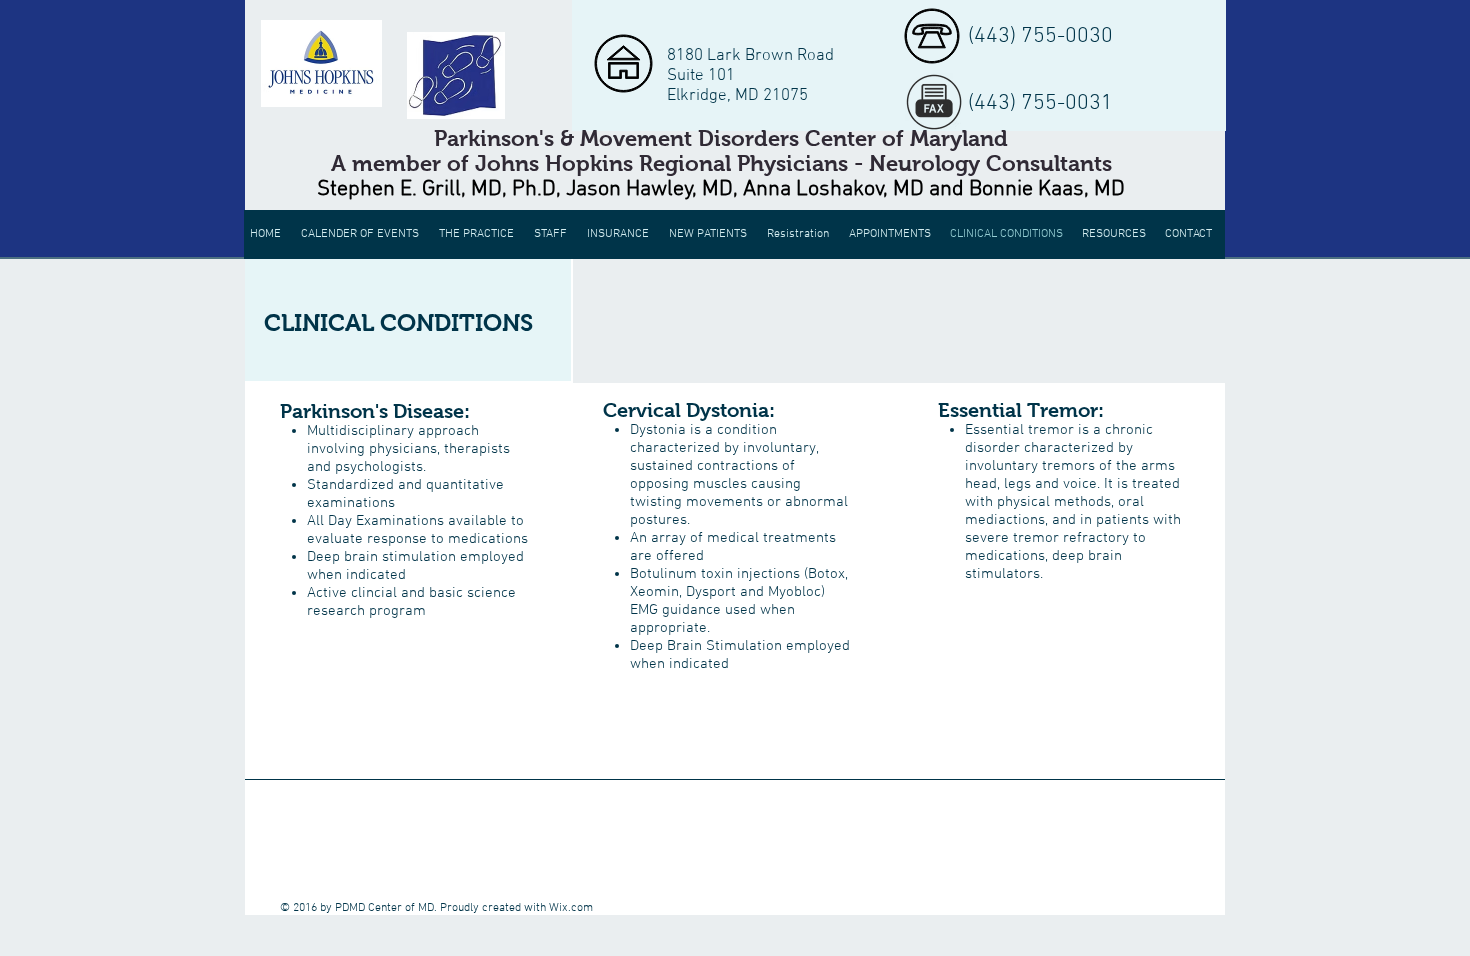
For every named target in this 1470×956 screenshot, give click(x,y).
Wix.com (571, 908)
